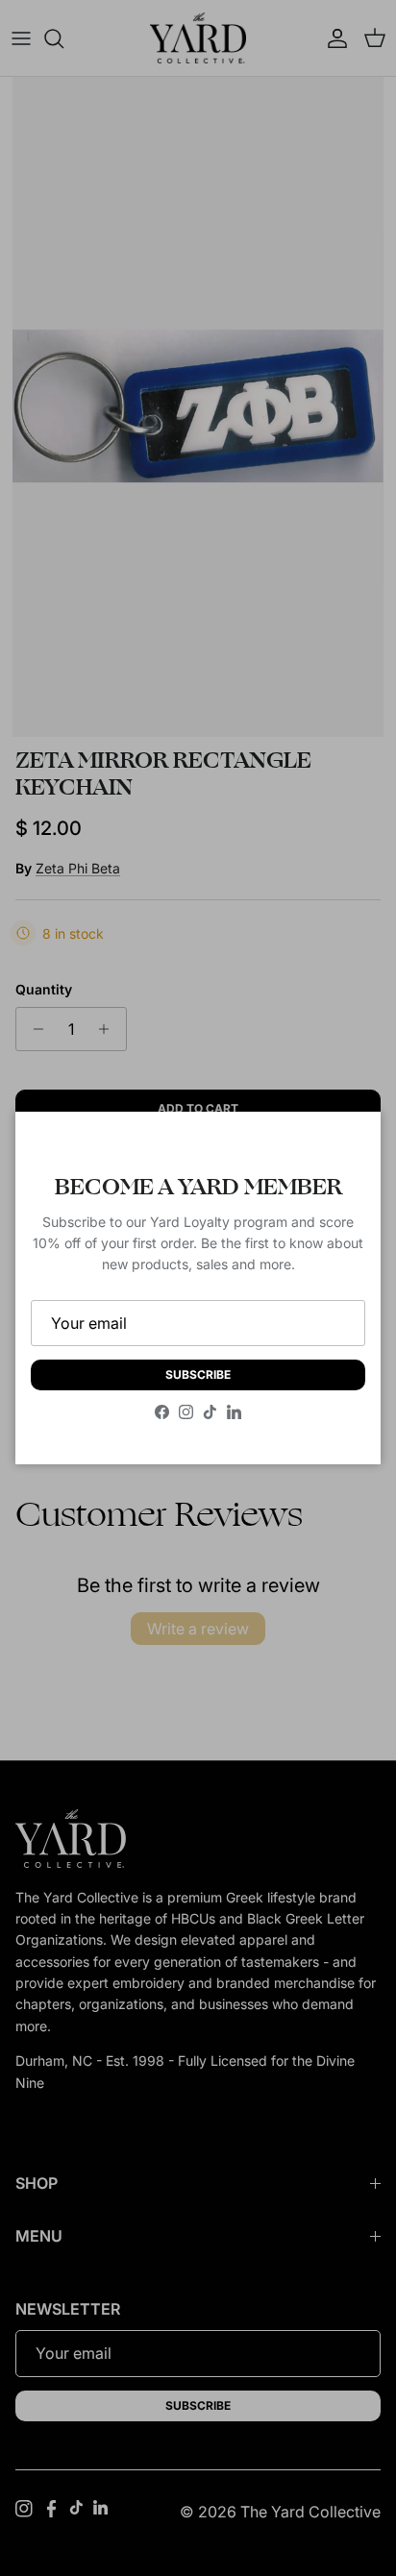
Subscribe (198, 1374)
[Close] (347, 1145)
